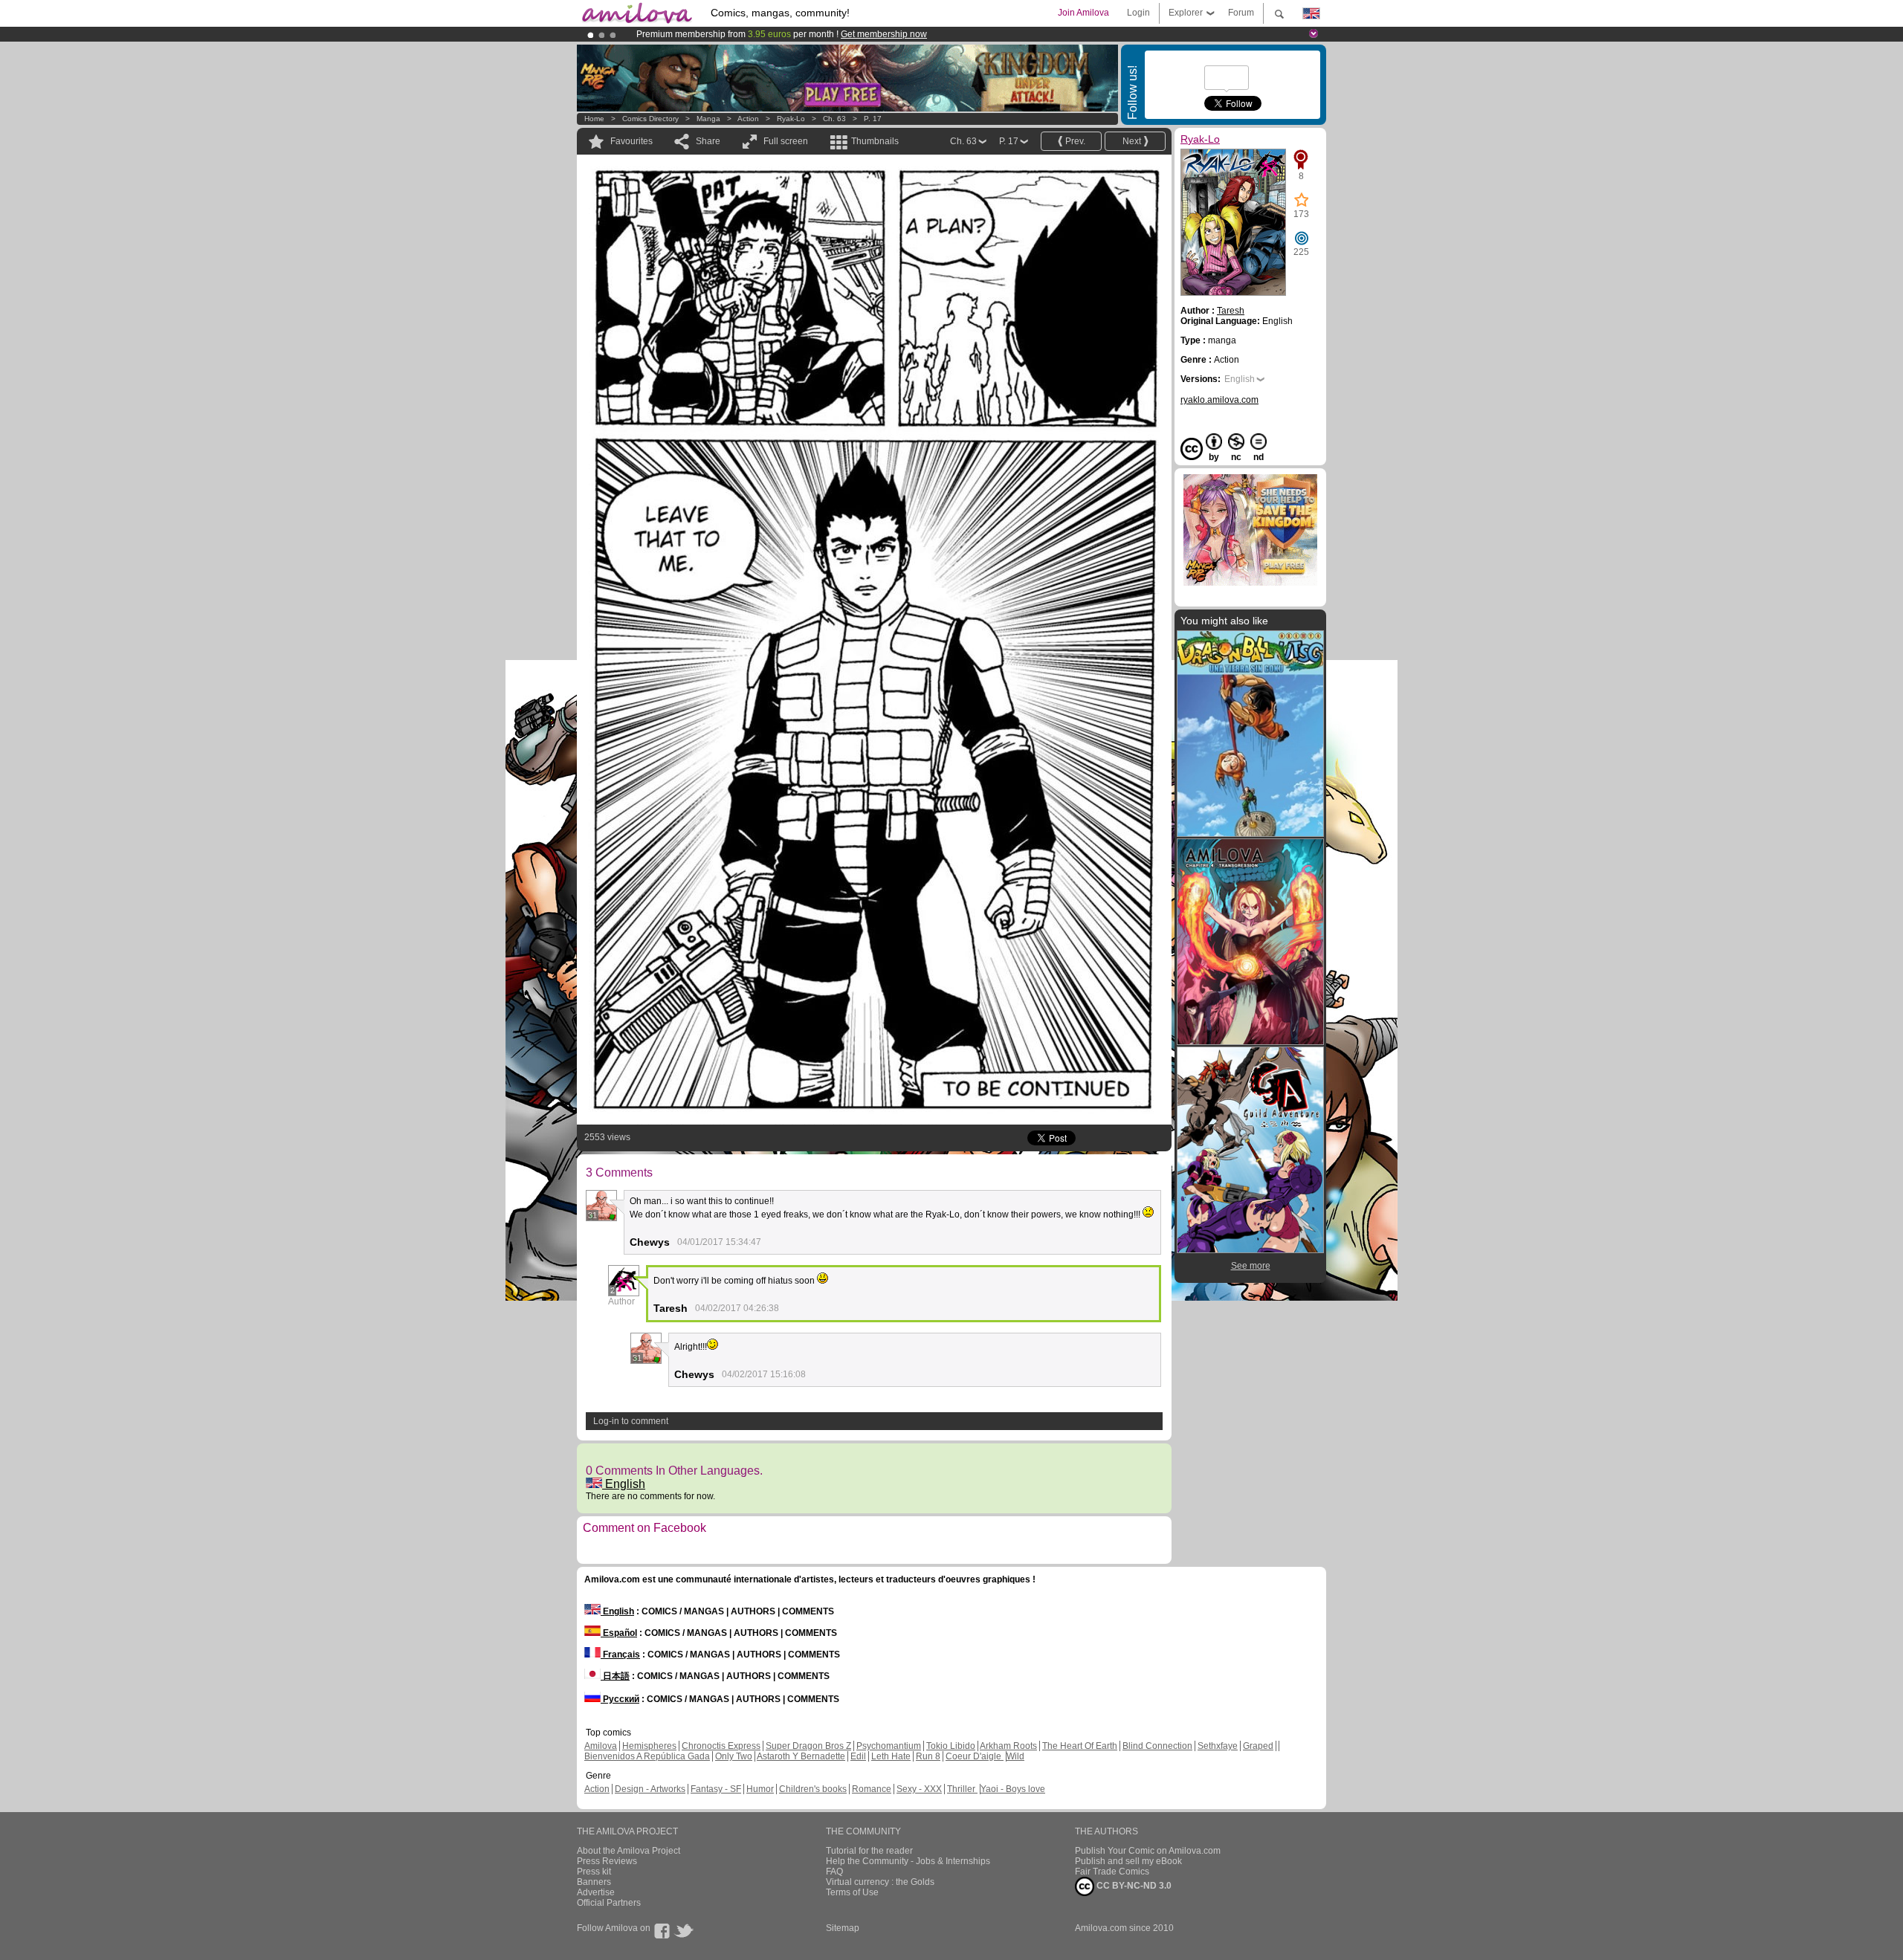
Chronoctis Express (721, 1746)
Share (708, 141)
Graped (1258, 1746)
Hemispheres (649, 1746)
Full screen (786, 141)
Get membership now (884, 34)
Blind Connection (1157, 1746)
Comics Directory (650, 119)
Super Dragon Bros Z (808, 1746)
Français (620, 1655)
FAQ (834, 1872)
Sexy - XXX (919, 1789)
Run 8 (928, 1756)
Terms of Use (852, 1892)
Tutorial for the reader (869, 1851)
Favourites (631, 141)
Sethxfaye (1218, 1746)
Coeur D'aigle (975, 1756)
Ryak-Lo (791, 119)
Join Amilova (1083, 13)
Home (594, 119)
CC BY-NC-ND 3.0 (1133, 1886)
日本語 (615, 1676)
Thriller (962, 1789)
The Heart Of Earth (1080, 1746)
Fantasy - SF (716, 1789)
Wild (1015, 1756)
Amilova (601, 1746)
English (624, 1484)
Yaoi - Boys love (1013, 1789)
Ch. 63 (834, 119)
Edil (858, 1756)
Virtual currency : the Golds (880, 1882)
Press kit (594, 1872)
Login (1138, 13)
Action (748, 119)
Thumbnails (875, 141)
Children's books (813, 1789)
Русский (620, 1699)
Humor (760, 1789)
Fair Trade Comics (1112, 1872)
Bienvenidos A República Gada (647, 1756)
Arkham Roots (1008, 1746)
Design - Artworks (650, 1789)
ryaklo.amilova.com (1219, 400)
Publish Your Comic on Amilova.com (1148, 1851)
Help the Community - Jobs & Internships (908, 1861)
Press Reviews (607, 1861)
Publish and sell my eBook (1128, 1861)
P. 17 (873, 119)
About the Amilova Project (629, 1851)
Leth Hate (891, 1756)
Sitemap (843, 1928)
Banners (594, 1882)
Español (619, 1633)
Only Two (734, 1756)
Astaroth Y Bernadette (801, 1756)
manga (708, 119)
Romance (872, 1789)
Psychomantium (889, 1746)
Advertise (596, 1892)
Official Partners (609, 1903)
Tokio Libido (951, 1746)
